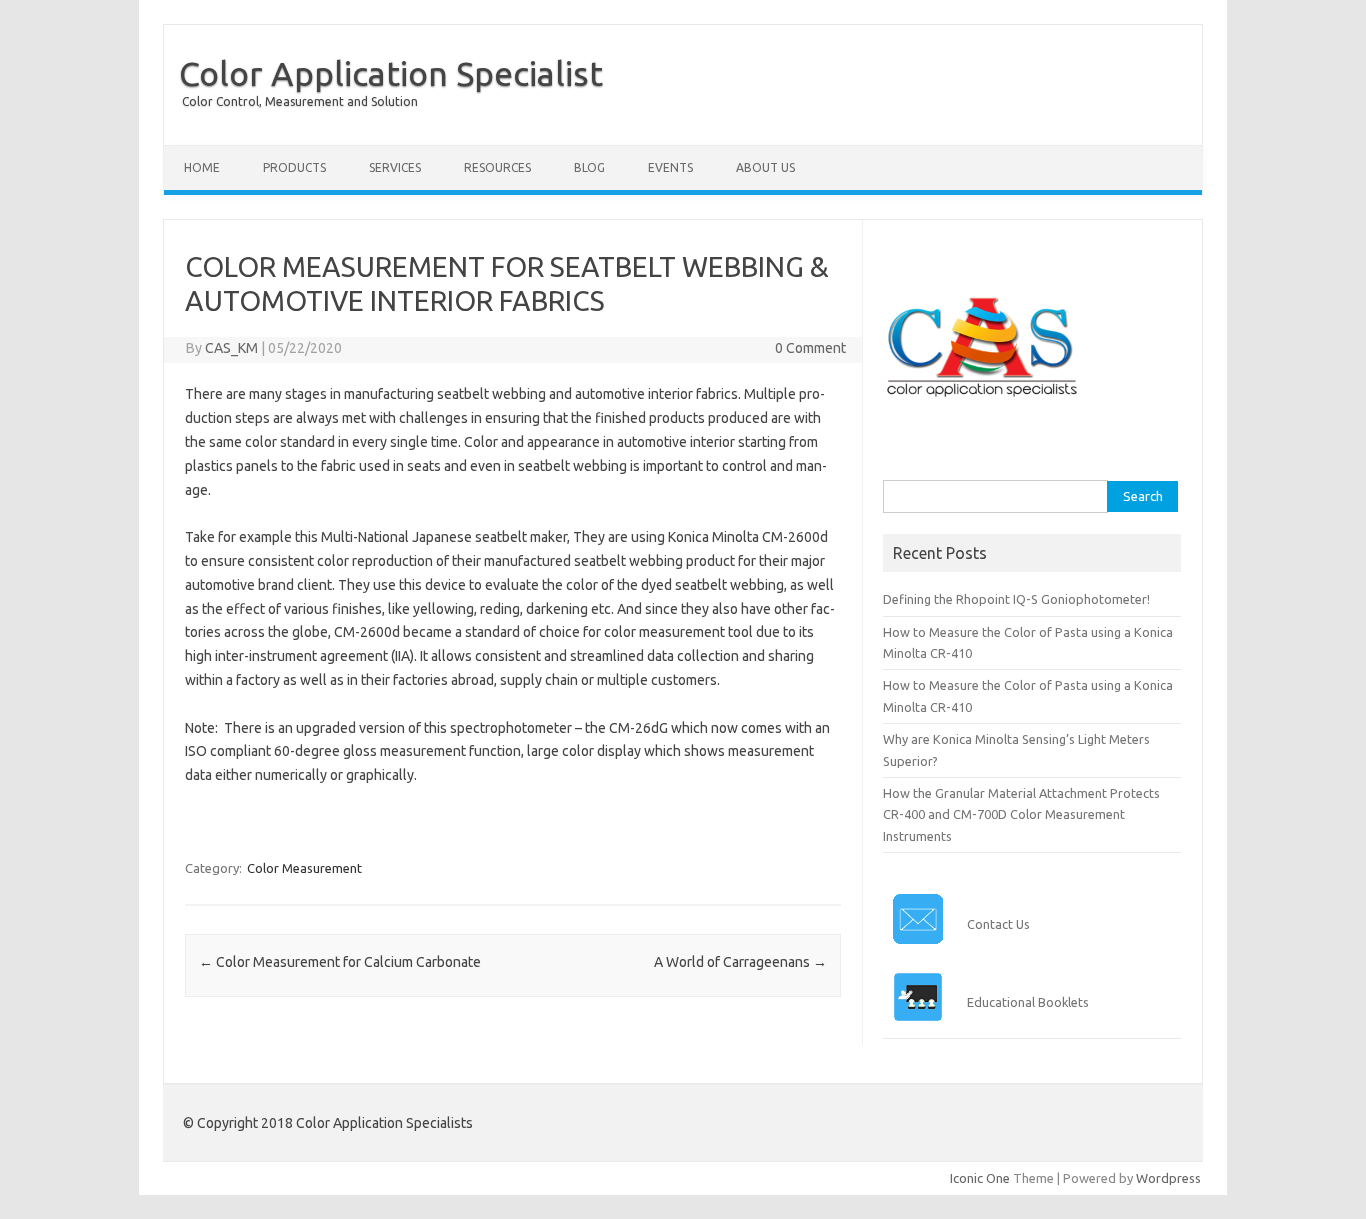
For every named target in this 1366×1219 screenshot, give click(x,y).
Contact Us (998, 924)
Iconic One (980, 1178)
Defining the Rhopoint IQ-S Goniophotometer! (1016, 599)
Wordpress (1168, 1178)
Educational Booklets (1028, 1002)
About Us (765, 167)
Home (202, 167)
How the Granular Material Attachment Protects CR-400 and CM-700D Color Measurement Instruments (1021, 814)
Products (294, 167)
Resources (497, 167)
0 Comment (810, 348)
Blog (589, 167)
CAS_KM (231, 348)
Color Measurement (304, 868)
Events (670, 167)
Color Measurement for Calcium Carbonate (340, 962)
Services (395, 167)
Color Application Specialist (391, 73)
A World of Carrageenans (740, 962)
